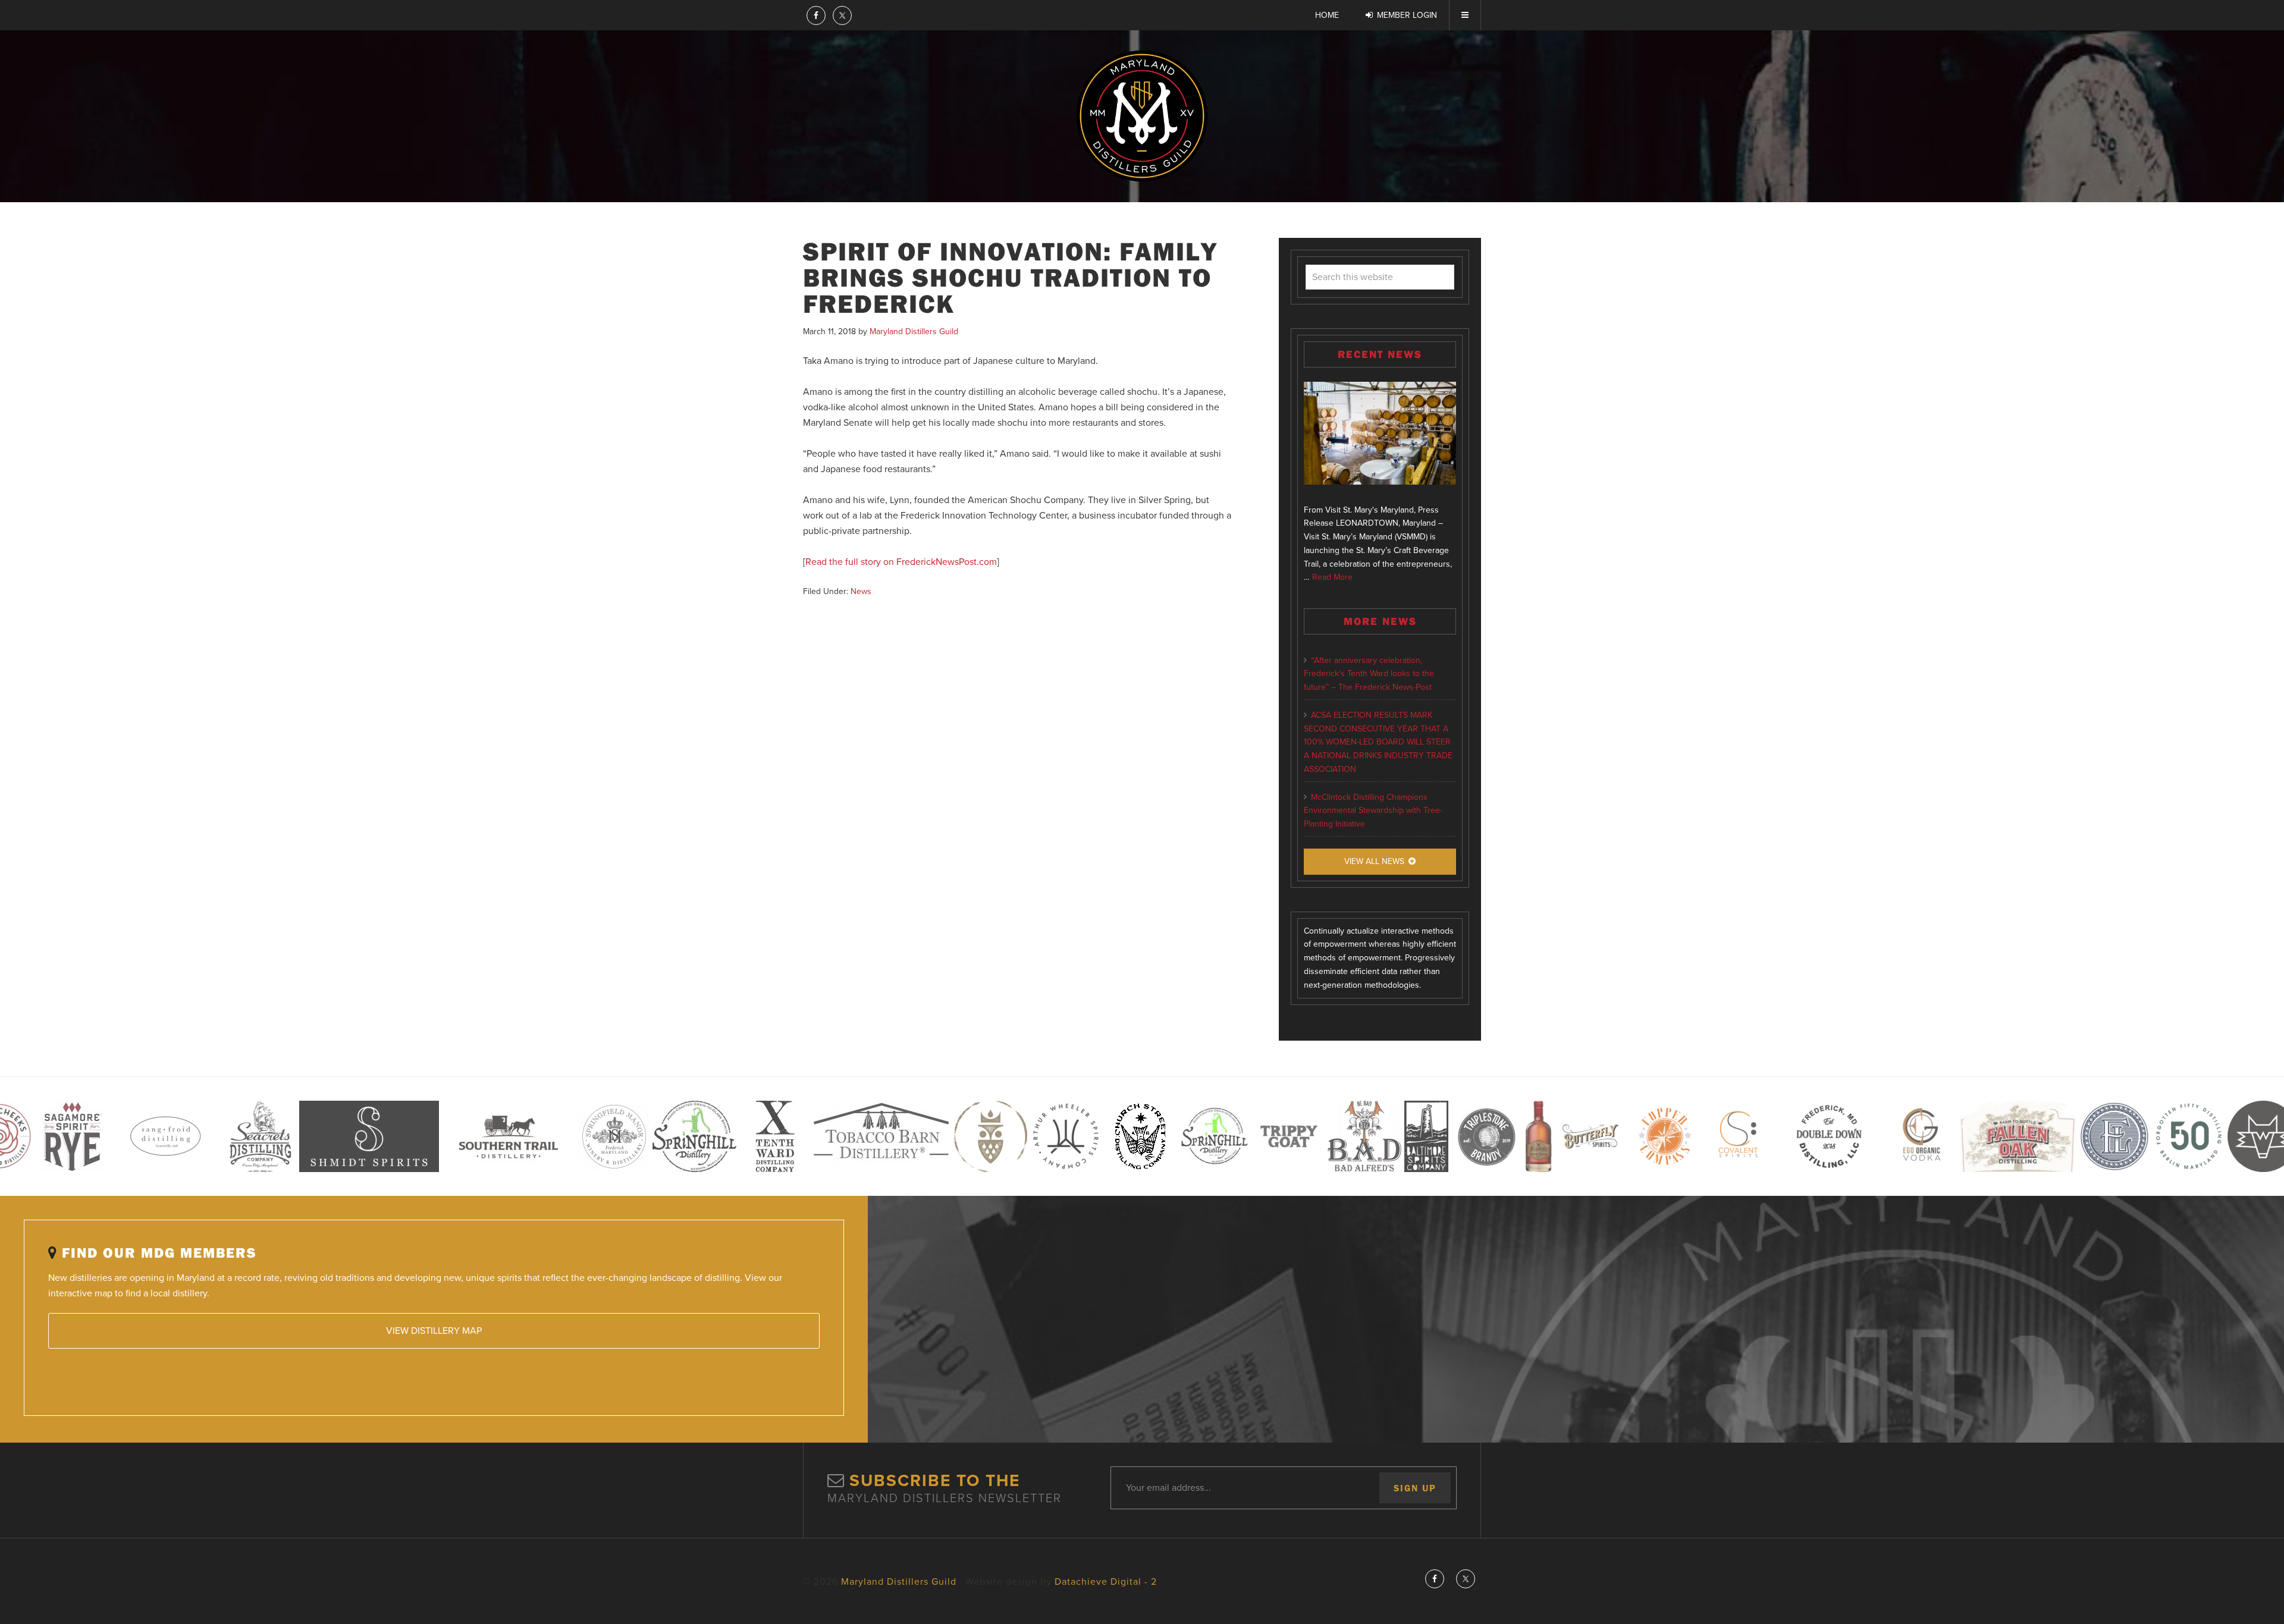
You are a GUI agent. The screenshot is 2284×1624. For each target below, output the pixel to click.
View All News (1374, 861)
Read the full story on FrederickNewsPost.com (901, 562)
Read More (1332, 577)
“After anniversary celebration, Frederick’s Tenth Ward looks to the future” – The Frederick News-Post (1369, 674)
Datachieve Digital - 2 (1106, 1582)
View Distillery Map (434, 1331)
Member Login (1407, 15)
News (861, 591)
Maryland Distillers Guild (1142, 116)
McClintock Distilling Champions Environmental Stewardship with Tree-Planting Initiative (1373, 811)
